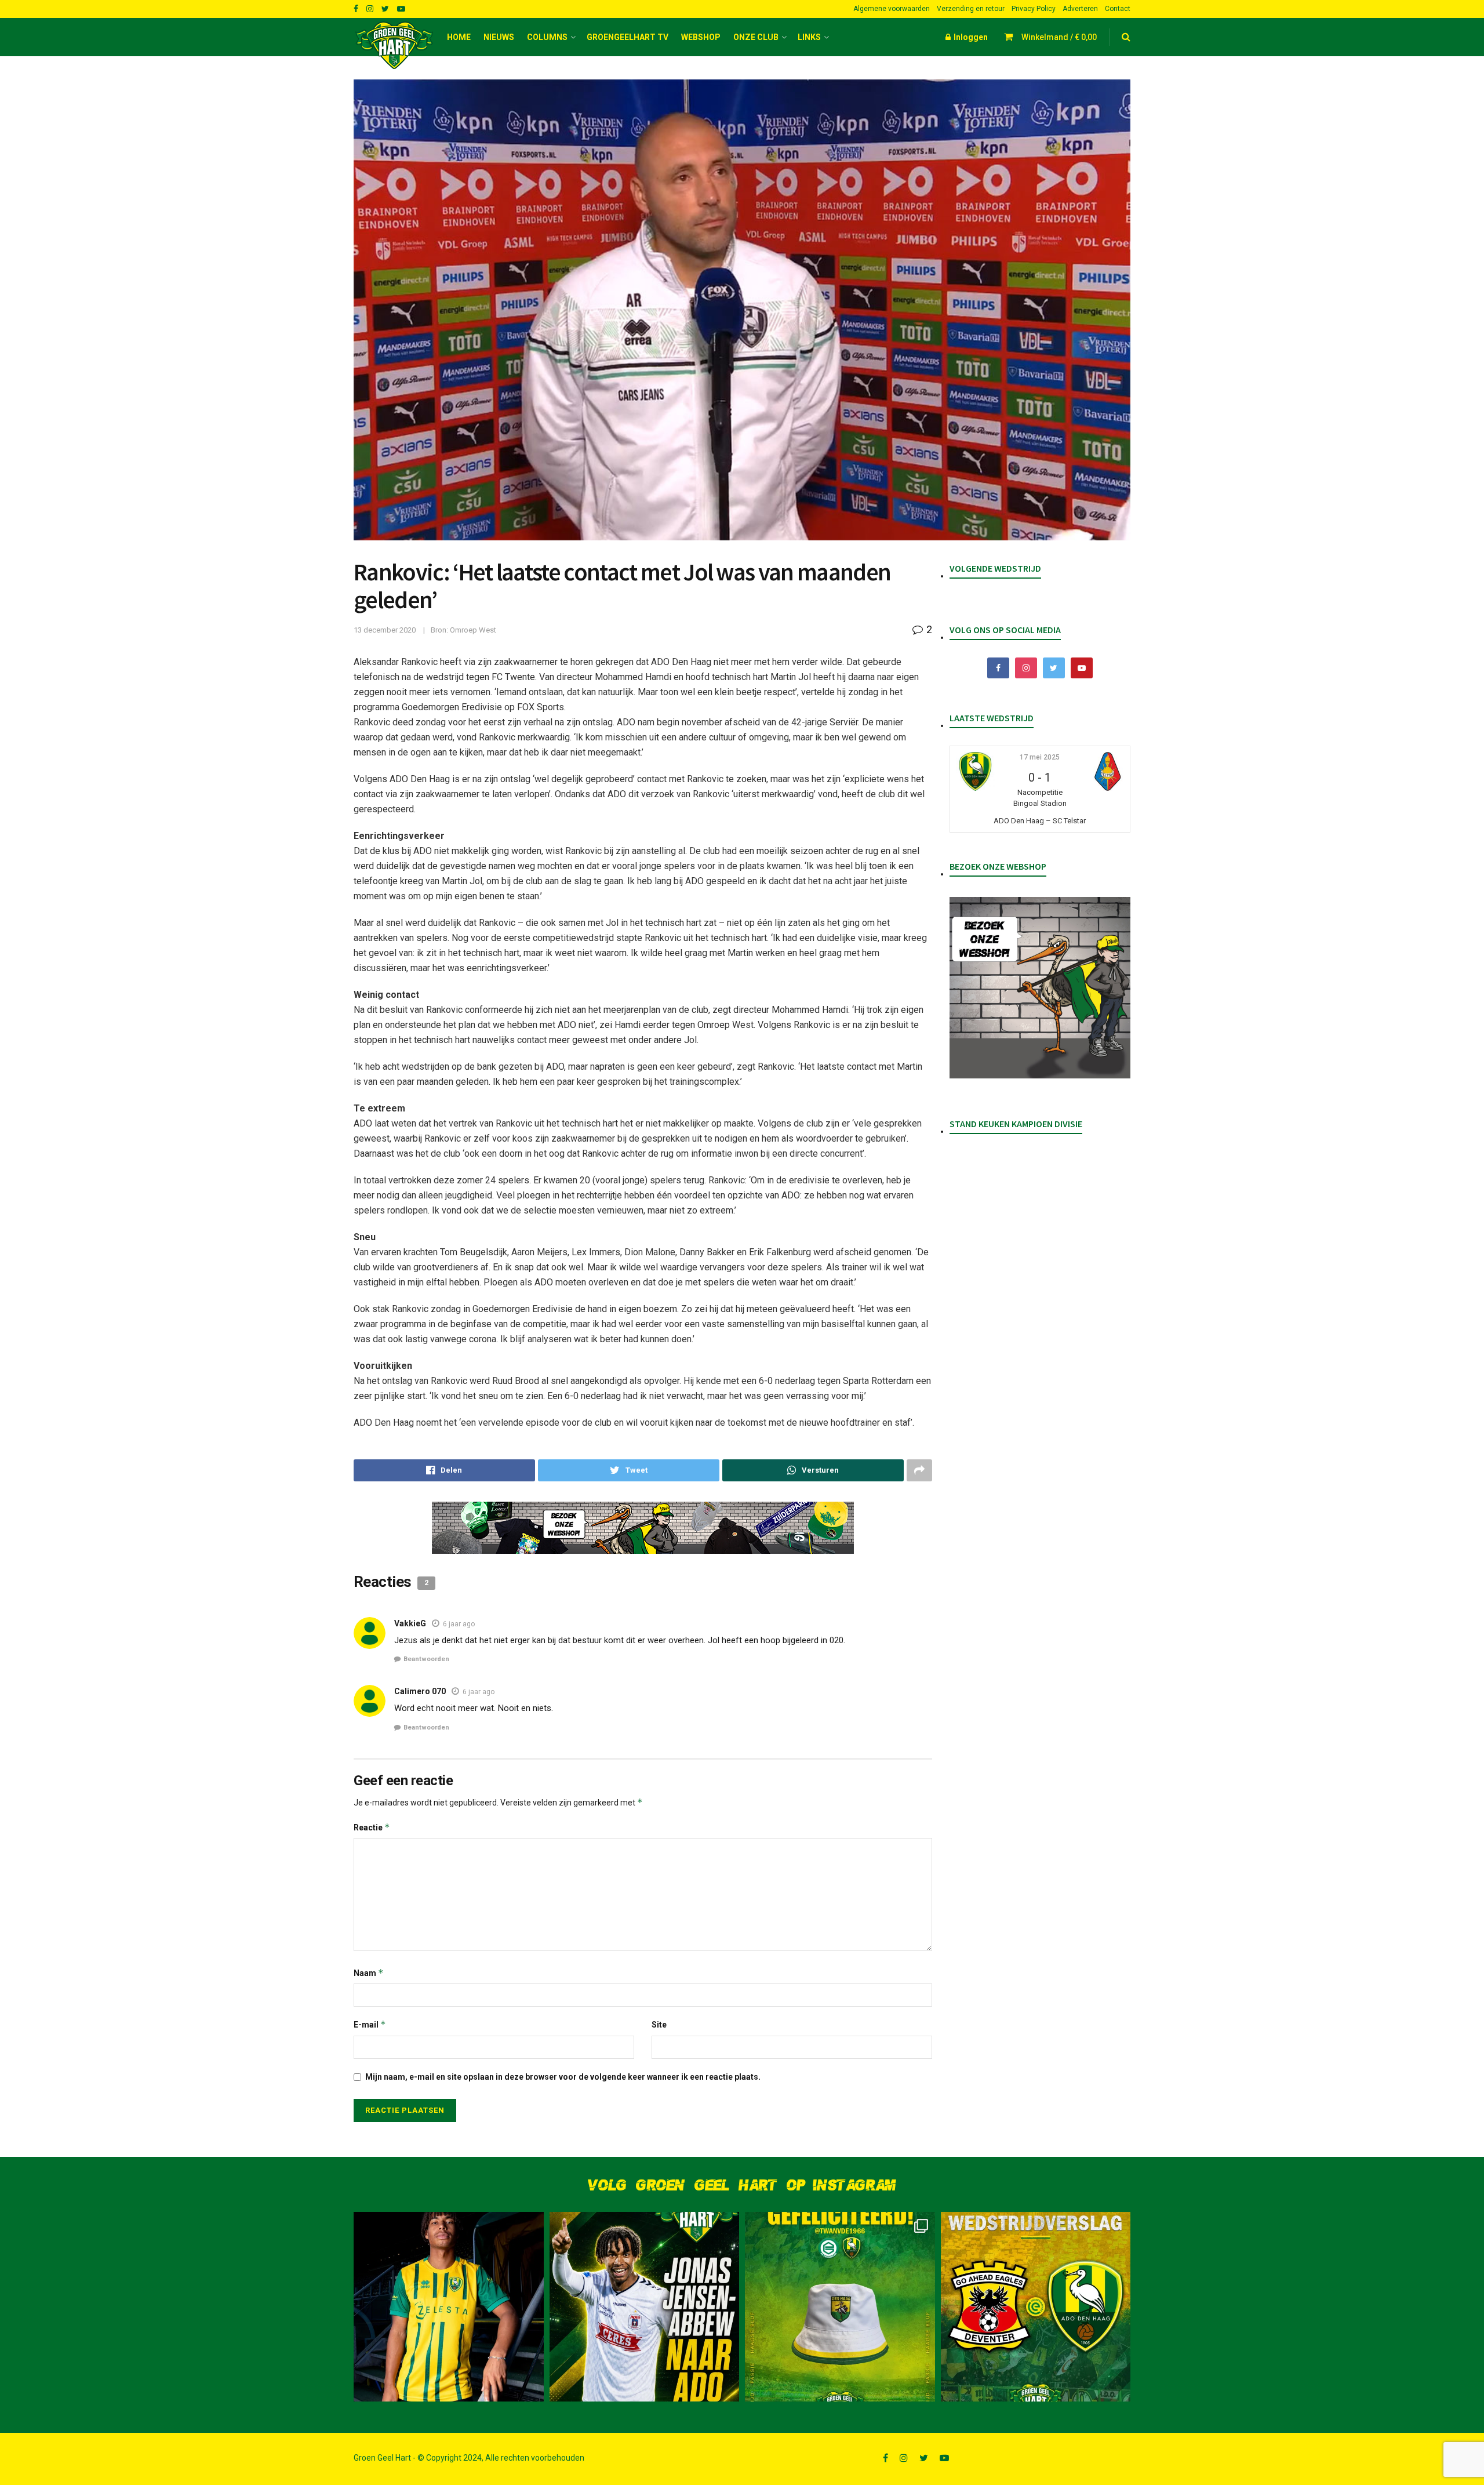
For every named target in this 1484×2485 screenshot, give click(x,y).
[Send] (813, 1470)
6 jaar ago (459, 1624)
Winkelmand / (1059, 37)
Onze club (756, 37)
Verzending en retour (971, 9)
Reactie (372, 1827)
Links (809, 37)
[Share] (444, 1470)
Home (459, 37)
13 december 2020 (385, 630)
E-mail (370, 2024)
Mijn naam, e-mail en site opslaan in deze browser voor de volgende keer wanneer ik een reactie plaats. (563, 2077)
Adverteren (1080, 9)
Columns (547, 37)
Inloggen (970, 37)
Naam (369, 1973)
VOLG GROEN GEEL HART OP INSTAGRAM (742, 2186)
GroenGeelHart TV (628, 37)
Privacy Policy (1034, 9)
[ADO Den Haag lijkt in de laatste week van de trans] (645, 2307)
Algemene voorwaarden (892, 9)
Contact (1118, 9)
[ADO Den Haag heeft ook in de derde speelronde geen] (1036, 2307)
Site (659, 2025)
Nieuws (499, 37)
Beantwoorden (426, 1659)
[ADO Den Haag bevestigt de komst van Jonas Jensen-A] (449, 2307)
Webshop (701, 37)
